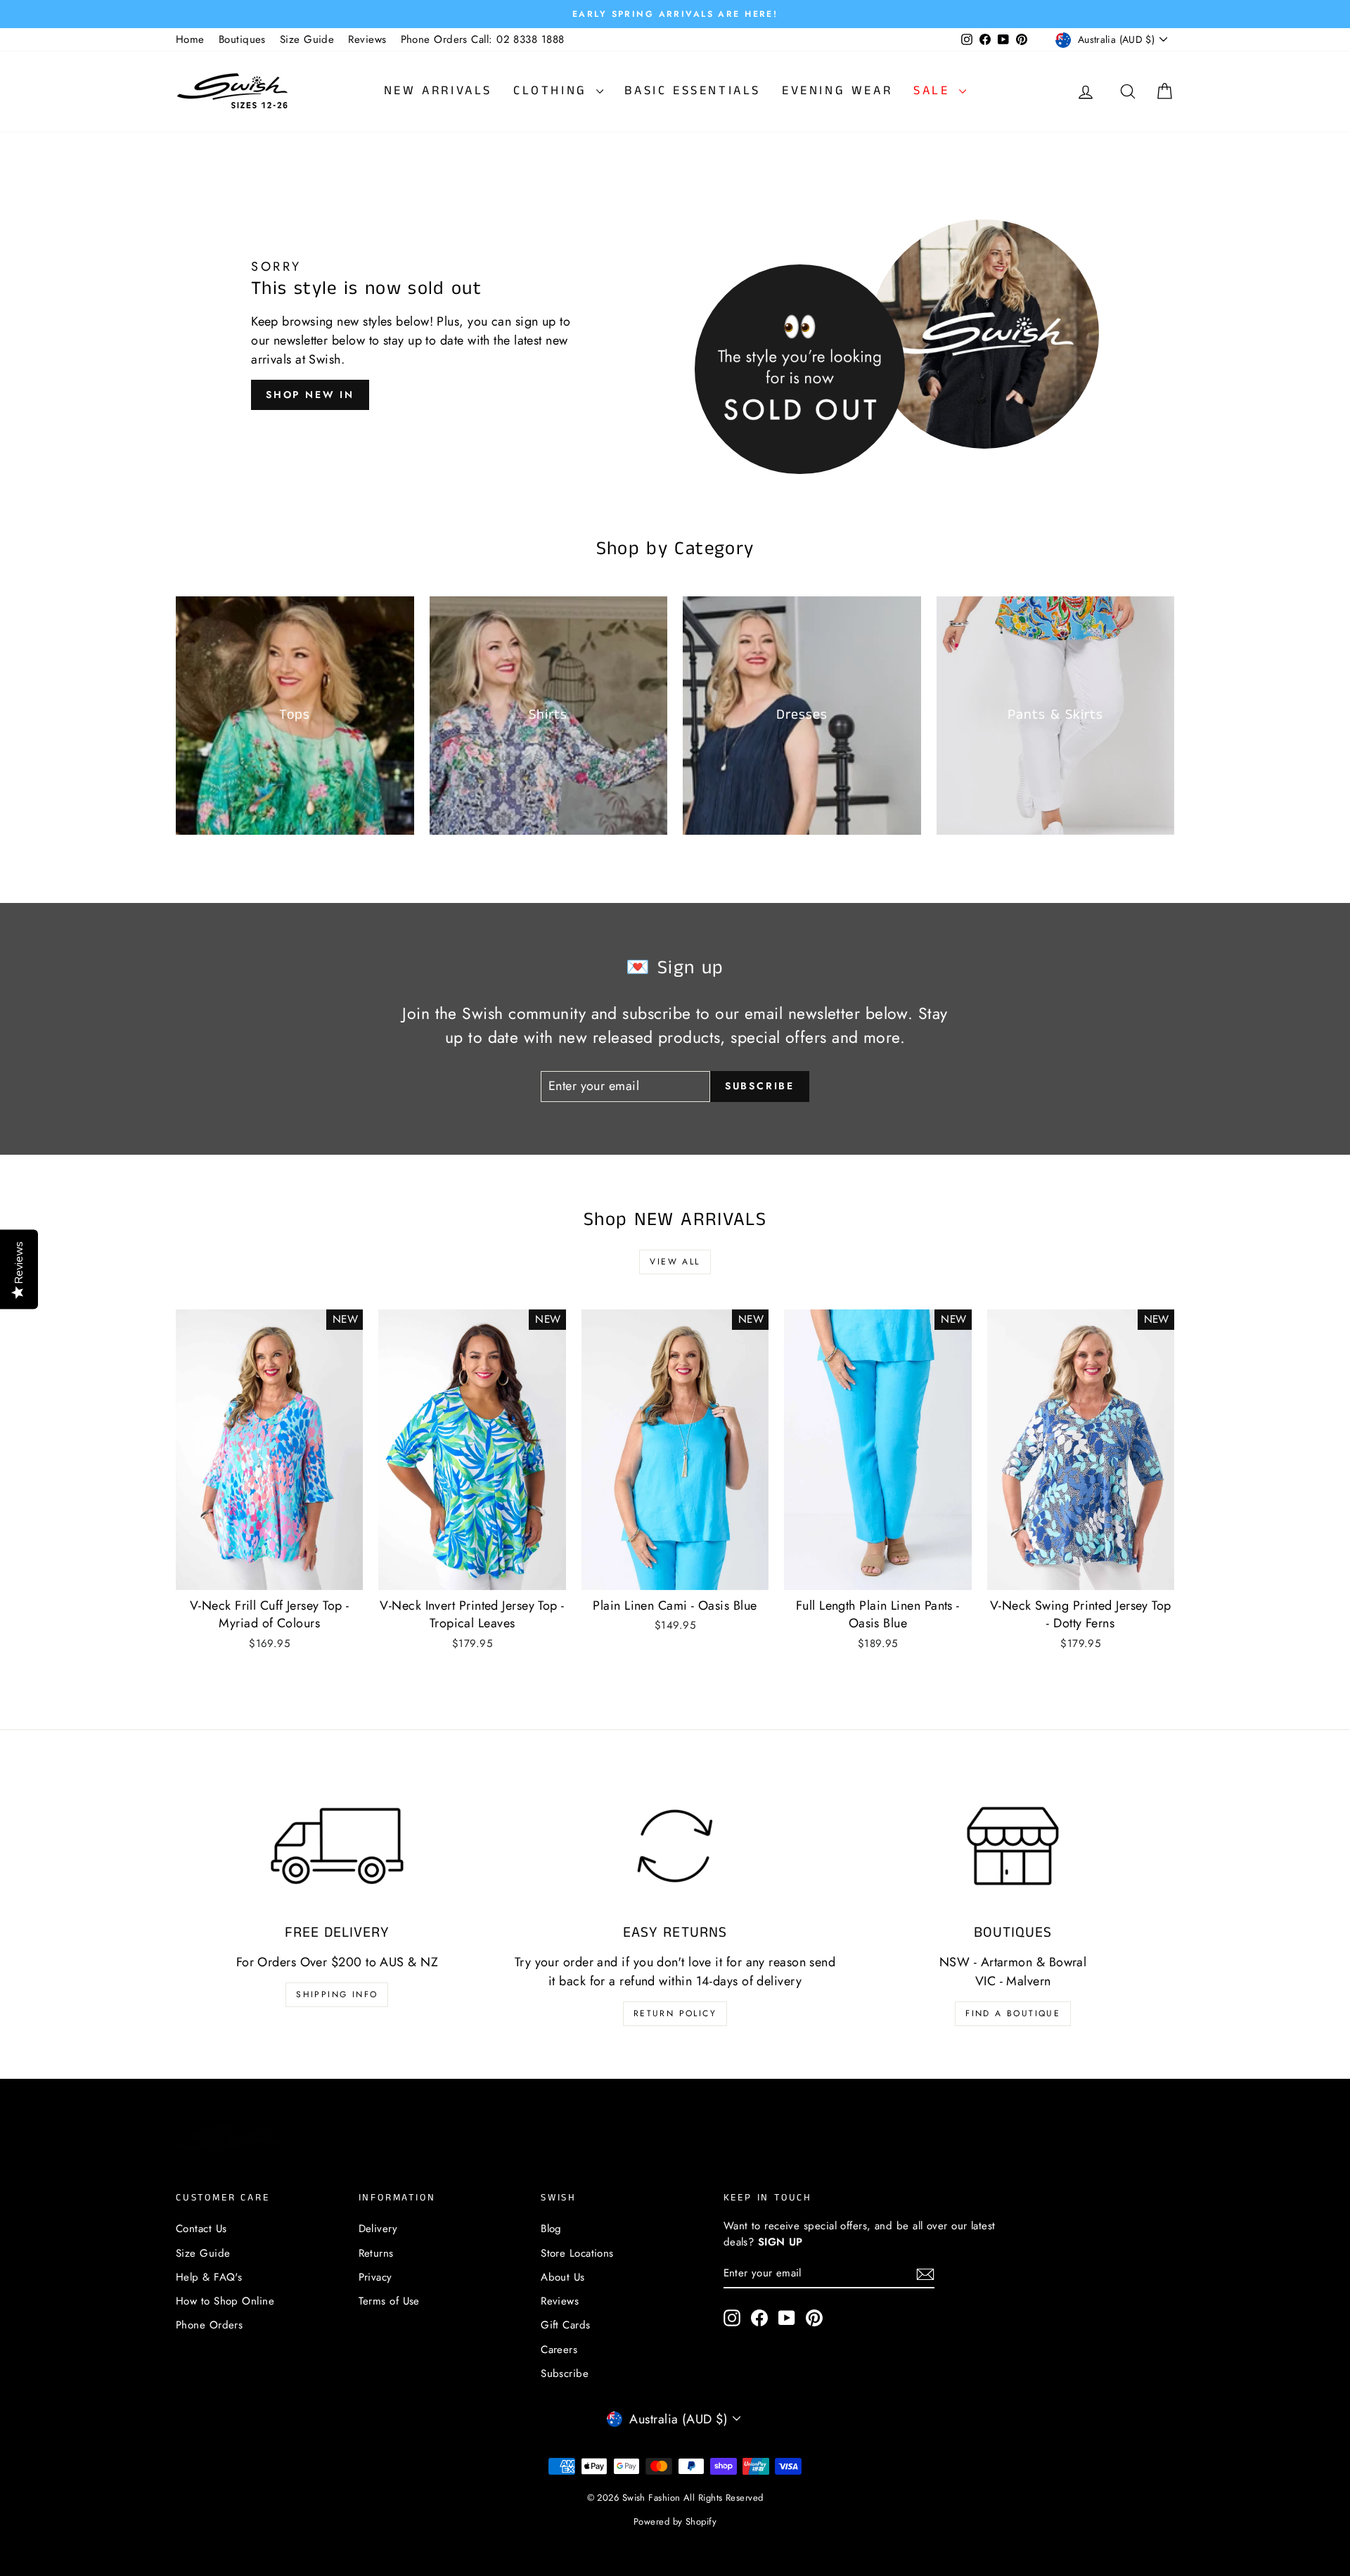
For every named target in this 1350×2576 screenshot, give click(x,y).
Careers (559, 2350)
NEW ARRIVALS (438, 91)
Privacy (375, 2277)
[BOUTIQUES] (1013, 1846)
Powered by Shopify (675, 2521)
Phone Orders (209, 2325)
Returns (376, 2253)
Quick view (269, 1575)
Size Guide (307, 39)
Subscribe (565, 2373)
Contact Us (201, 2229)
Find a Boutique (1013, 2013)
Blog (551, 2229)
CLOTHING (553, 91)
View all (675, 1262)
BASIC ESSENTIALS (693, 91)
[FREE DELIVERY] (337, 1846)
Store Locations (577, 2253)
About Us (563, 2277)
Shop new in (310, 395)
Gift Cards (566, 2325)
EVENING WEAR (837, 91)
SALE (934, 91)
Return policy (675, 2013)
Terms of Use (389, 2301)
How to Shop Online (225, 2301)
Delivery (378, 2229)
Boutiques (242, 39)
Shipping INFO (337, 1994)
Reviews (367, 39)
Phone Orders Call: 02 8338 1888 (483, 39)
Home (190, 39)
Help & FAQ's (209, 2277)
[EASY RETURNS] (675, 1846)
